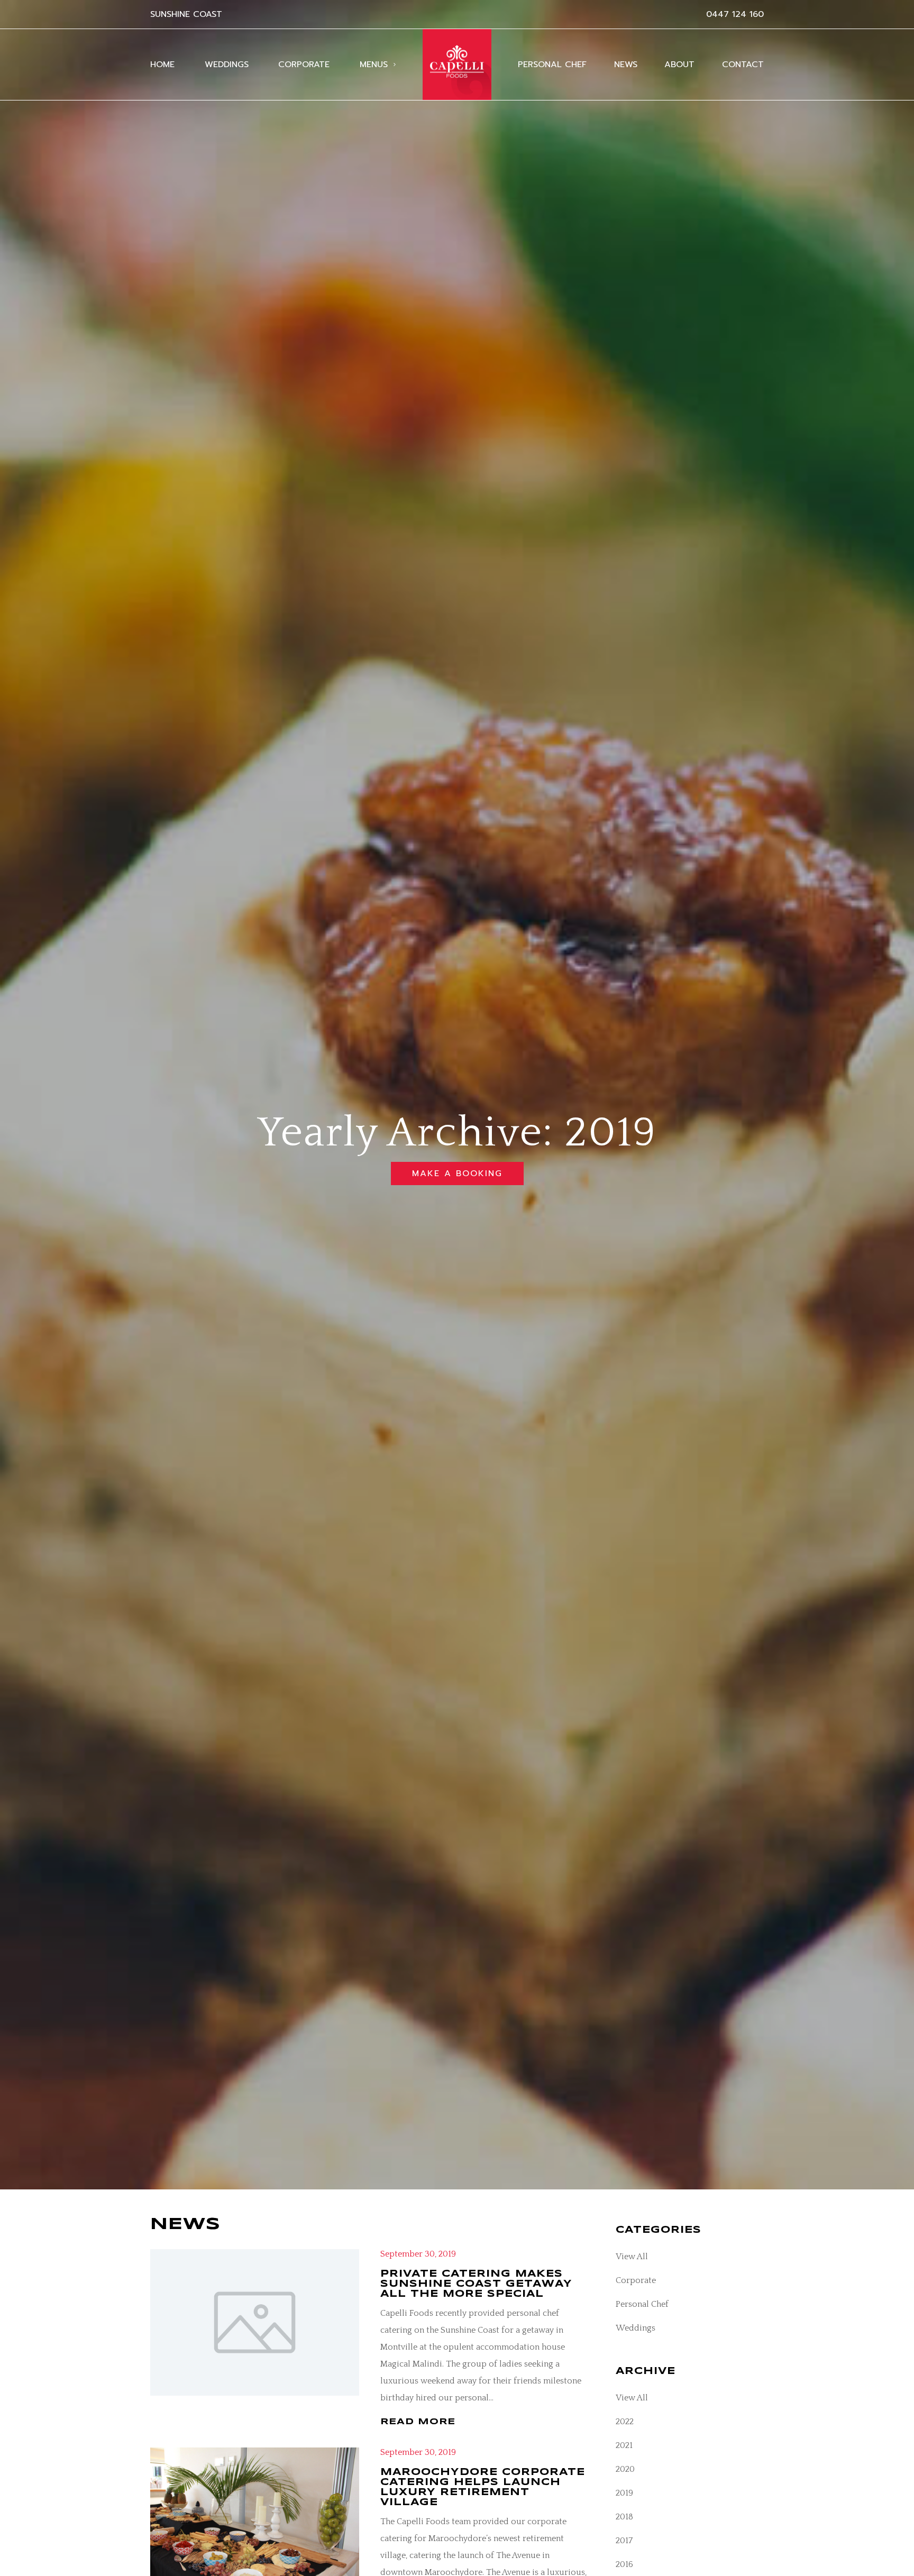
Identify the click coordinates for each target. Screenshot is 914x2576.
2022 (625, 2422)
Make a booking (457, 1174)
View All (632, 2257)
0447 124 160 (735, 14)
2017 (624, 2541)
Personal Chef (552, 65)
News (626, 65)
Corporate (304, 65)
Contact (743, 65)
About (679, 65)
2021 (624, 2445)
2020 (625, 2469)
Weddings (227, 65)
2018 (624, 2517)
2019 (624, 2493)
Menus (374, 65)
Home (162, 65)
